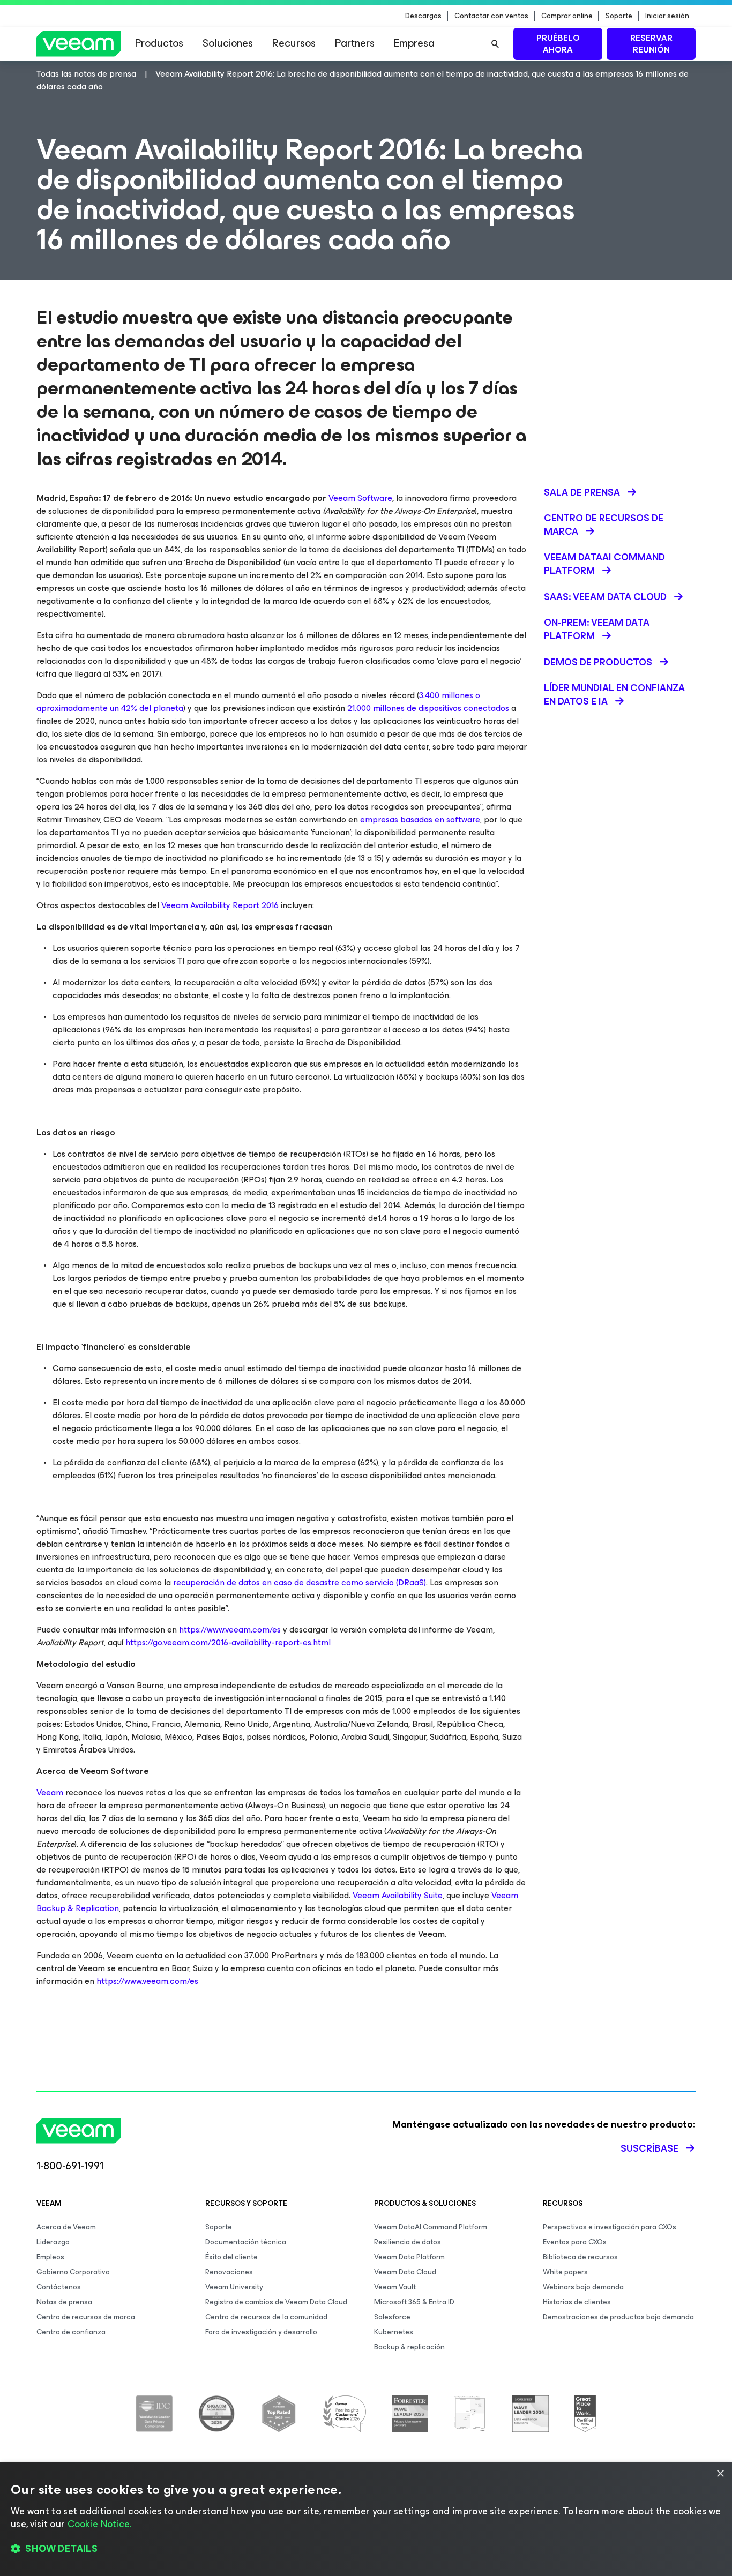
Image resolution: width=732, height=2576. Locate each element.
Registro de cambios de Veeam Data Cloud (276, 2302)
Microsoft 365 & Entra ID (414, 2302)
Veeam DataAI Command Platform (431, 2227)
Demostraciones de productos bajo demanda (618, 2317)
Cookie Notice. (100, 2524)
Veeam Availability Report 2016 (220, 905)
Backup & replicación (409, 2347)
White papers (565, 2272)
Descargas (423, 16)
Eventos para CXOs (575, 2242)
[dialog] (366, 2519)
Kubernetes (394, 2332)
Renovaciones (229, 2272)
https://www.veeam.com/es (230, 1630)
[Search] (495, 44)
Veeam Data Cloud (405, 2272)
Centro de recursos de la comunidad (266, 2317)
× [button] (720, 2474)
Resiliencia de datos (408, 2242)
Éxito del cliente (231, 2257)
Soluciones (228, 43)
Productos (159, 43)
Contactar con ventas (491, 16)
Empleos (50, 2257)
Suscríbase (649, 2148)
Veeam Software (360, 498)
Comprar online (567, 16)
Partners (355, 43)
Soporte (619, 16)
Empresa (414, 43)
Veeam (50, 1792)
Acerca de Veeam (66, 2227)
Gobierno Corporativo (73, 2272)
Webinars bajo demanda (583, 2287)
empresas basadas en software (420, 819)
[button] (366, 2549)
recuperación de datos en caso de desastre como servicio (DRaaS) (298, 1582)
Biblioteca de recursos (580, 2257)
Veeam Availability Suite (398, 1895)
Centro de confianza (71, 2332)
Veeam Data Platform (409, 2257)
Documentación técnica (246, 2242)
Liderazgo (53, 2242)
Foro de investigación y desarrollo (261, 2332)
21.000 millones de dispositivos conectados (428, 708)
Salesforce (392, 2317)
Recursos (294, 43)
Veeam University (234, 2287)
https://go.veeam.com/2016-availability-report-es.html (228, 1642)
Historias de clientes (577, 2302)
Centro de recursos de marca (86, 2317)
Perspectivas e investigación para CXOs (610, 2227)
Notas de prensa (64, 2302)
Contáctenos (59, 2287)
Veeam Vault (395, 2287)
